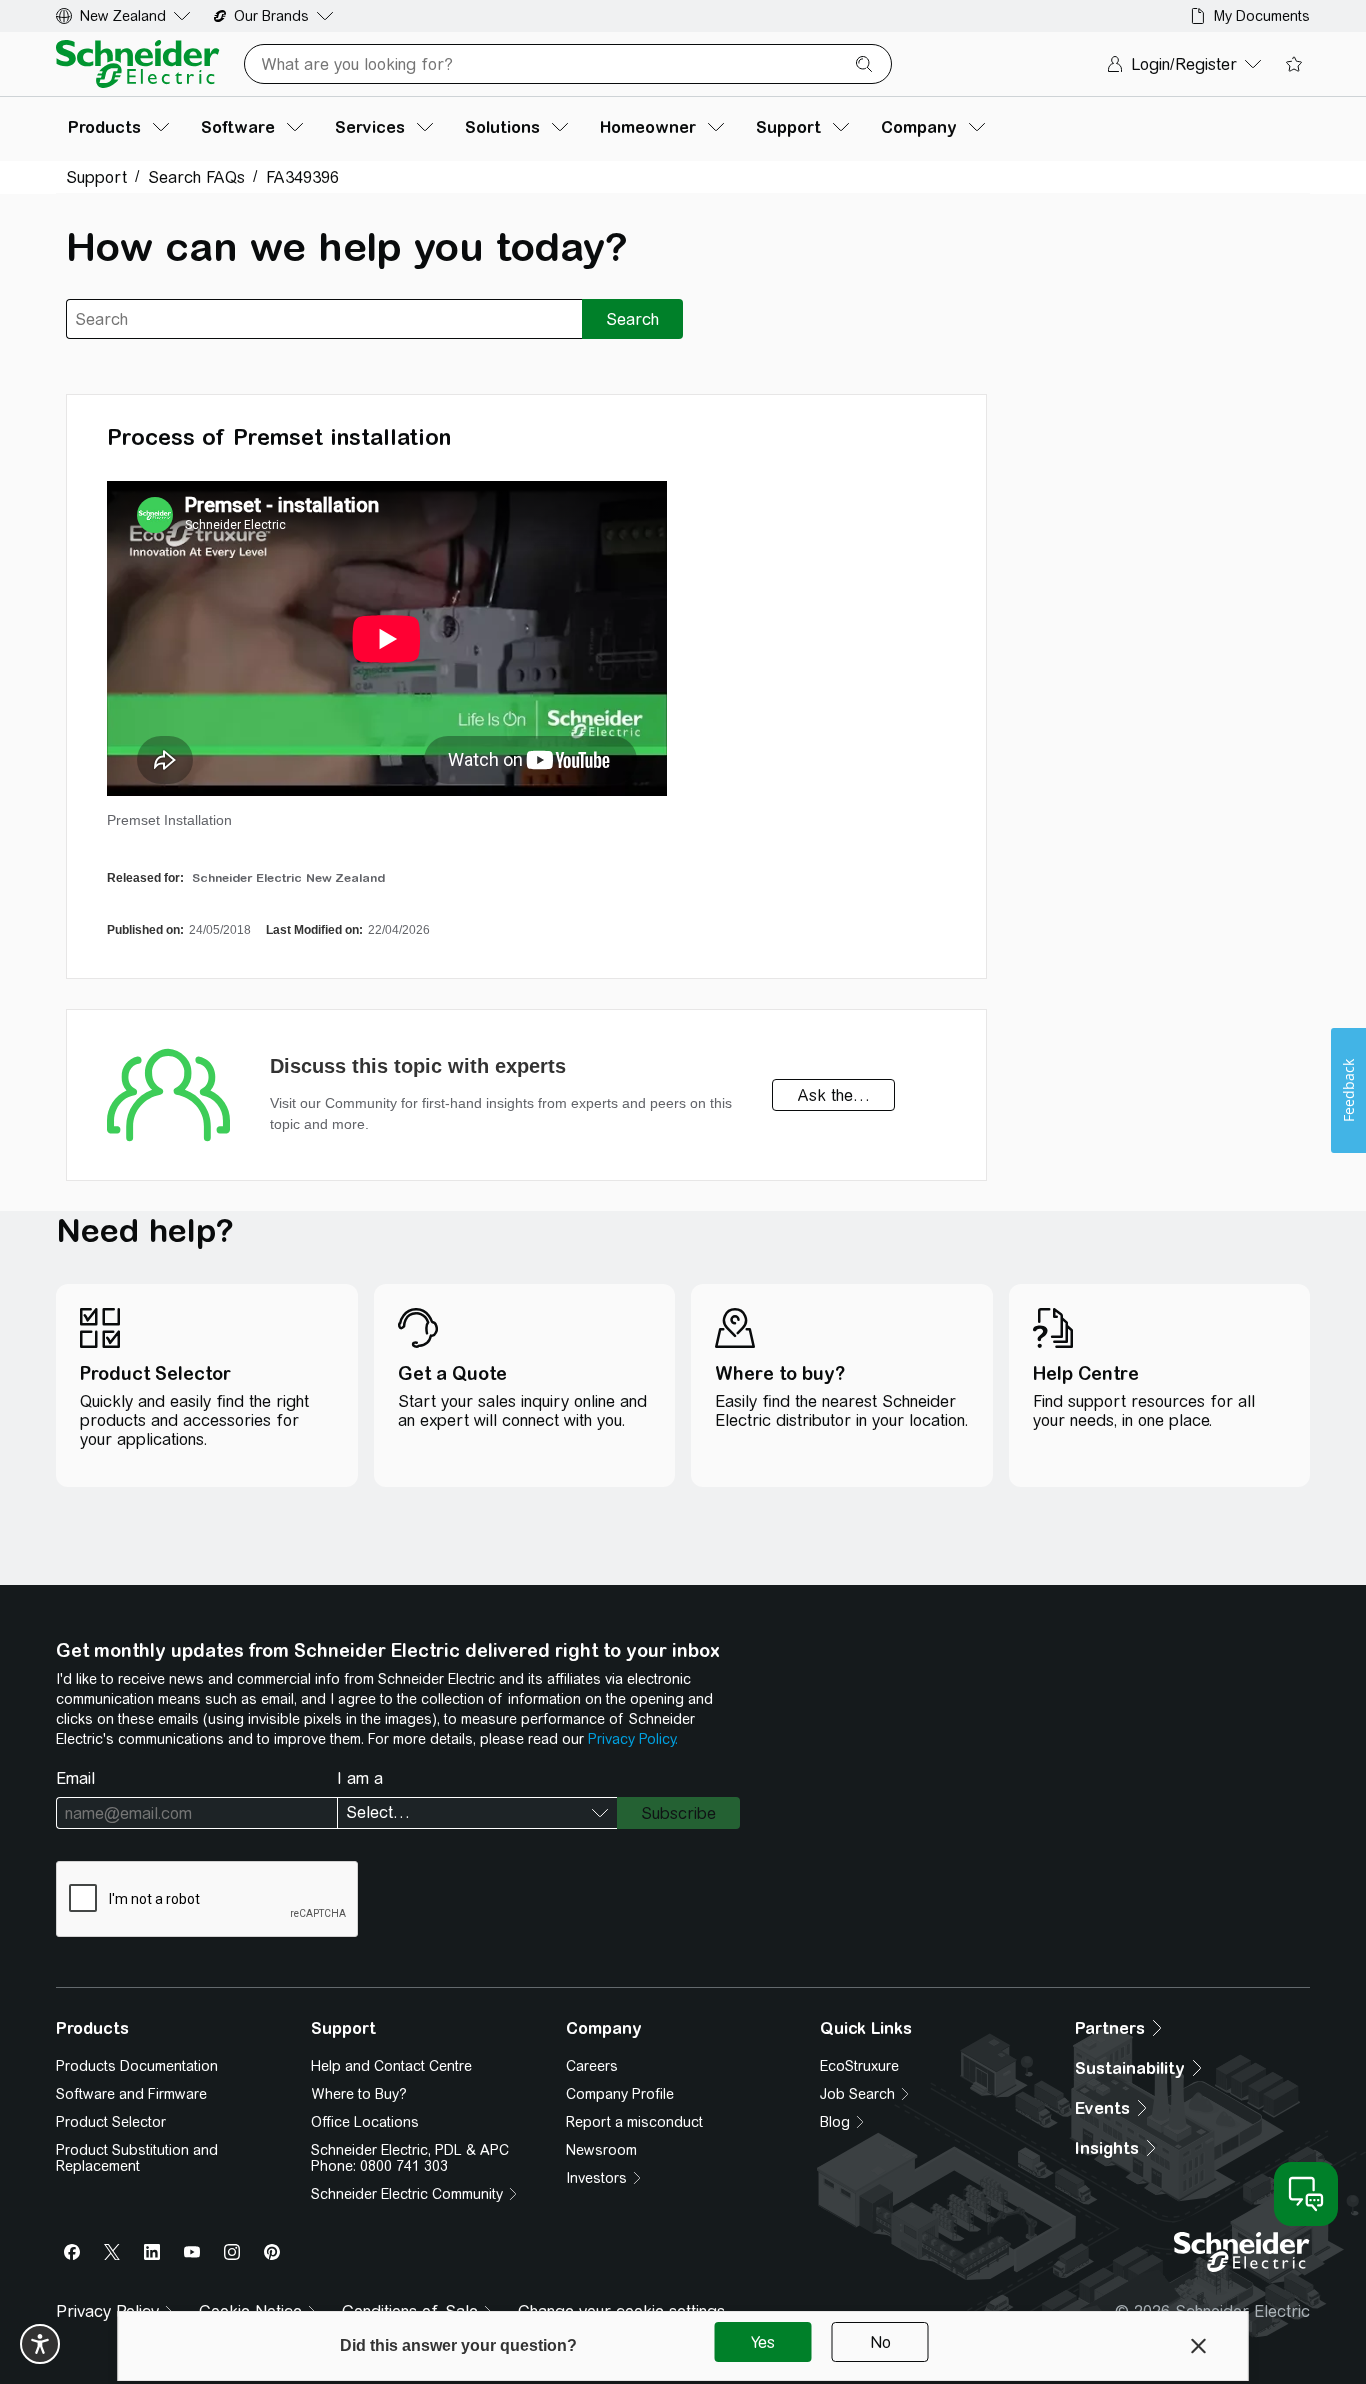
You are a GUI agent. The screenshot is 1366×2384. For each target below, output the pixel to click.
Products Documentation (137, 2066)
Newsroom (601, 2150)
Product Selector (111, 2122)
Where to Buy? (359, 2094)
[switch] (40, 2344)
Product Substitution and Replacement (137, 2158)
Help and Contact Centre (391, 2066)
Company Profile (620, 2094)
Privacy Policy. (633, 1739)
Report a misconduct (634, 2122)
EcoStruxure (859, 2066)
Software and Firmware (131, 2094)
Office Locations (365, 2122)
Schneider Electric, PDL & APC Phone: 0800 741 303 (410, 2158)
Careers (592, 2066)
